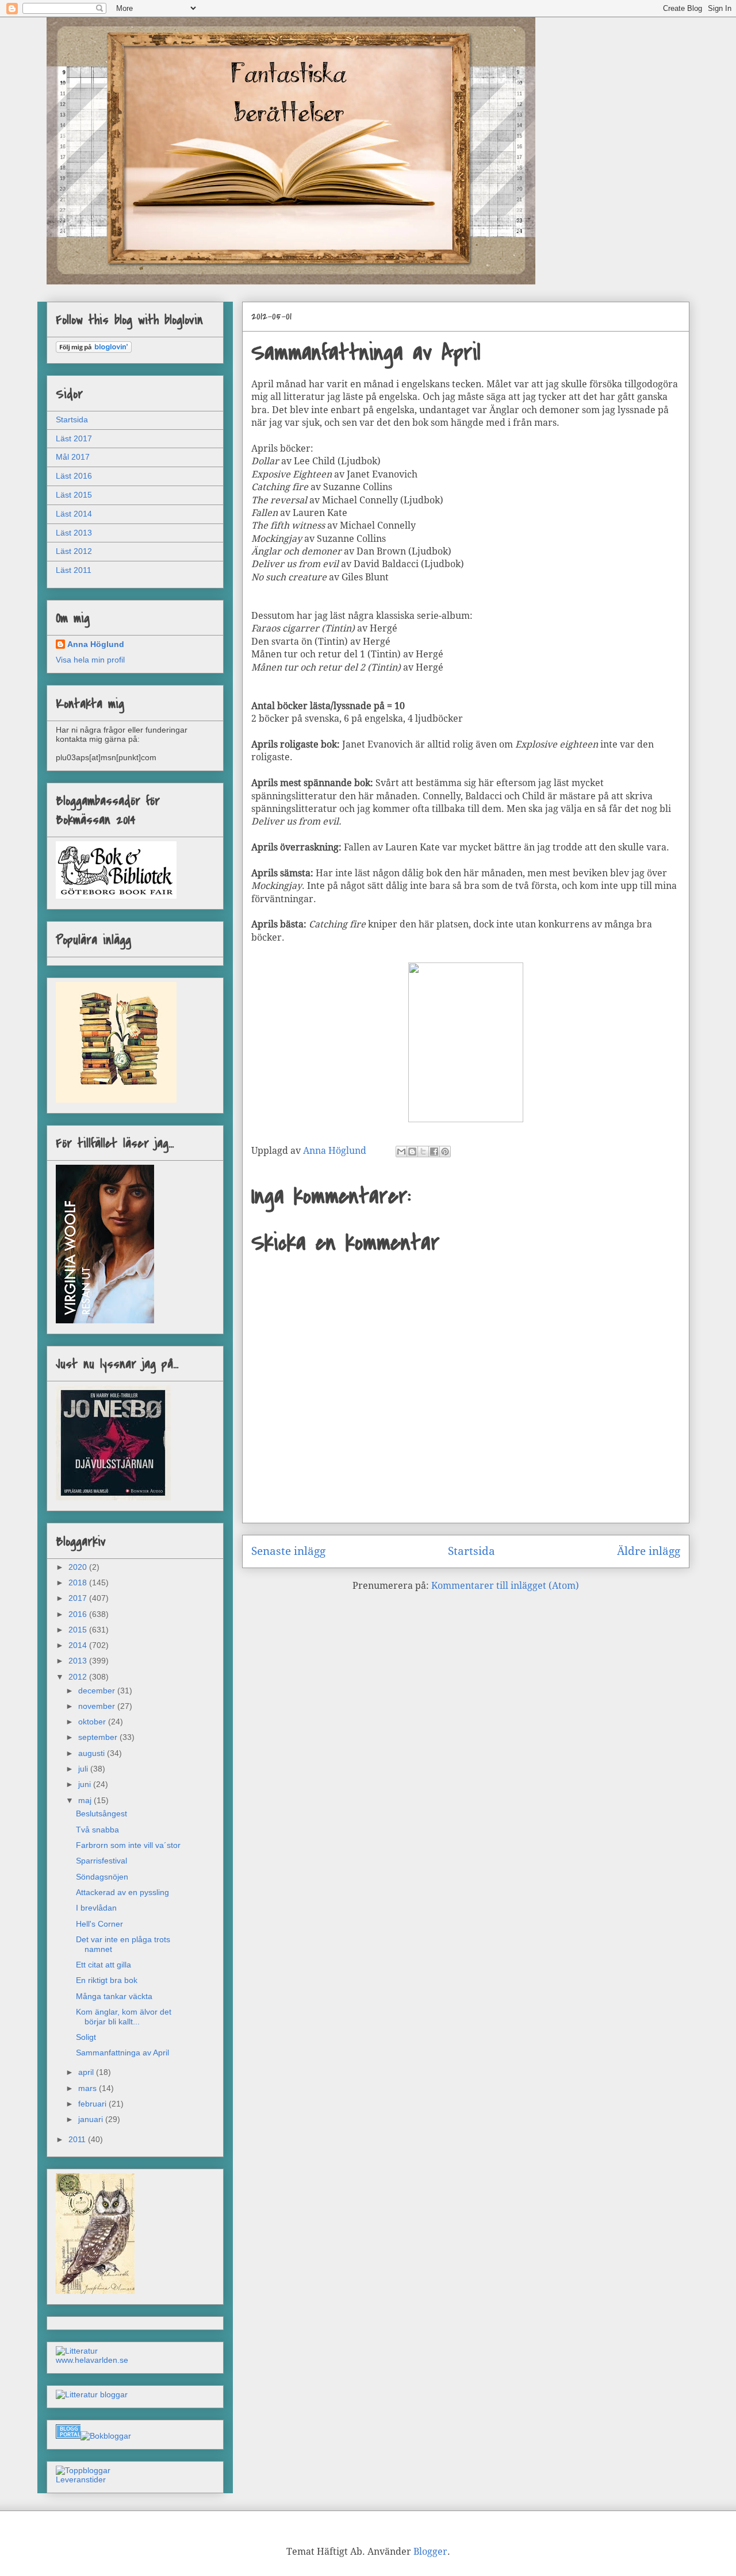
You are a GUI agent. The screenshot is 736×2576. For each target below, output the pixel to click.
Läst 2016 (74, 476)
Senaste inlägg (288, 1551)
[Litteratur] (77, 2351)
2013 (79, 1661)
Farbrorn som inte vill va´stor (128, 1845)
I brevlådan (96, 1908)
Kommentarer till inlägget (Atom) (505, 1586)
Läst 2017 (74, 438)
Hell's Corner (99, 1924)
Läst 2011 (74, 570)
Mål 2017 (73, 457)
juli (84, 1769)
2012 (79, 1677)
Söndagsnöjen (102, 1877)
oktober (93, 1722)
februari (93, 2104)
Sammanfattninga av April (122, 2053)
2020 (79, 1567)
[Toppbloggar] (83, 2470)
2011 (78, 2139)
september (99, 1737)
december (98, 1691)
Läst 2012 (74, 551)
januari (92, 2119)
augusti (93, 1753)
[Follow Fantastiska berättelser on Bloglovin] (94, 350)
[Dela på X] (423, 1152)
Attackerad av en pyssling (122, 1892)
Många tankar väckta (114, 1996)
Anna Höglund (96, 644)
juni (86, 1784)
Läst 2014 (74, 514)
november (98, 1706)
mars (89, 2088)
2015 (79, 1630)
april (87, 2072)
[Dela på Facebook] (434, 1152)
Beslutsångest (101, 1813)
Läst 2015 (74, 495)
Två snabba (97, 1830)
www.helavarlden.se (92, 2360)
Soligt (86, 2037)
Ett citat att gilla (103, 1965)
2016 (79, 1614)
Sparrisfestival (101, 1861)
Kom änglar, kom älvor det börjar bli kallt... (124, 2017)
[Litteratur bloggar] (92, 2394)
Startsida (471, 1551)
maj (86, 1800)
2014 (79, 1645)
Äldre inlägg (649, 1551)
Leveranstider (81, 2479)
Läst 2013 (74, 533)
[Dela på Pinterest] (445, 1152)
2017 (79, 1598)
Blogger (430, 2552)
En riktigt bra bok (107, 1980)
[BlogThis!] (412, 1152)
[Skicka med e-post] (401, 1152)
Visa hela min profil (90, 660)
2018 (79, 1582)
